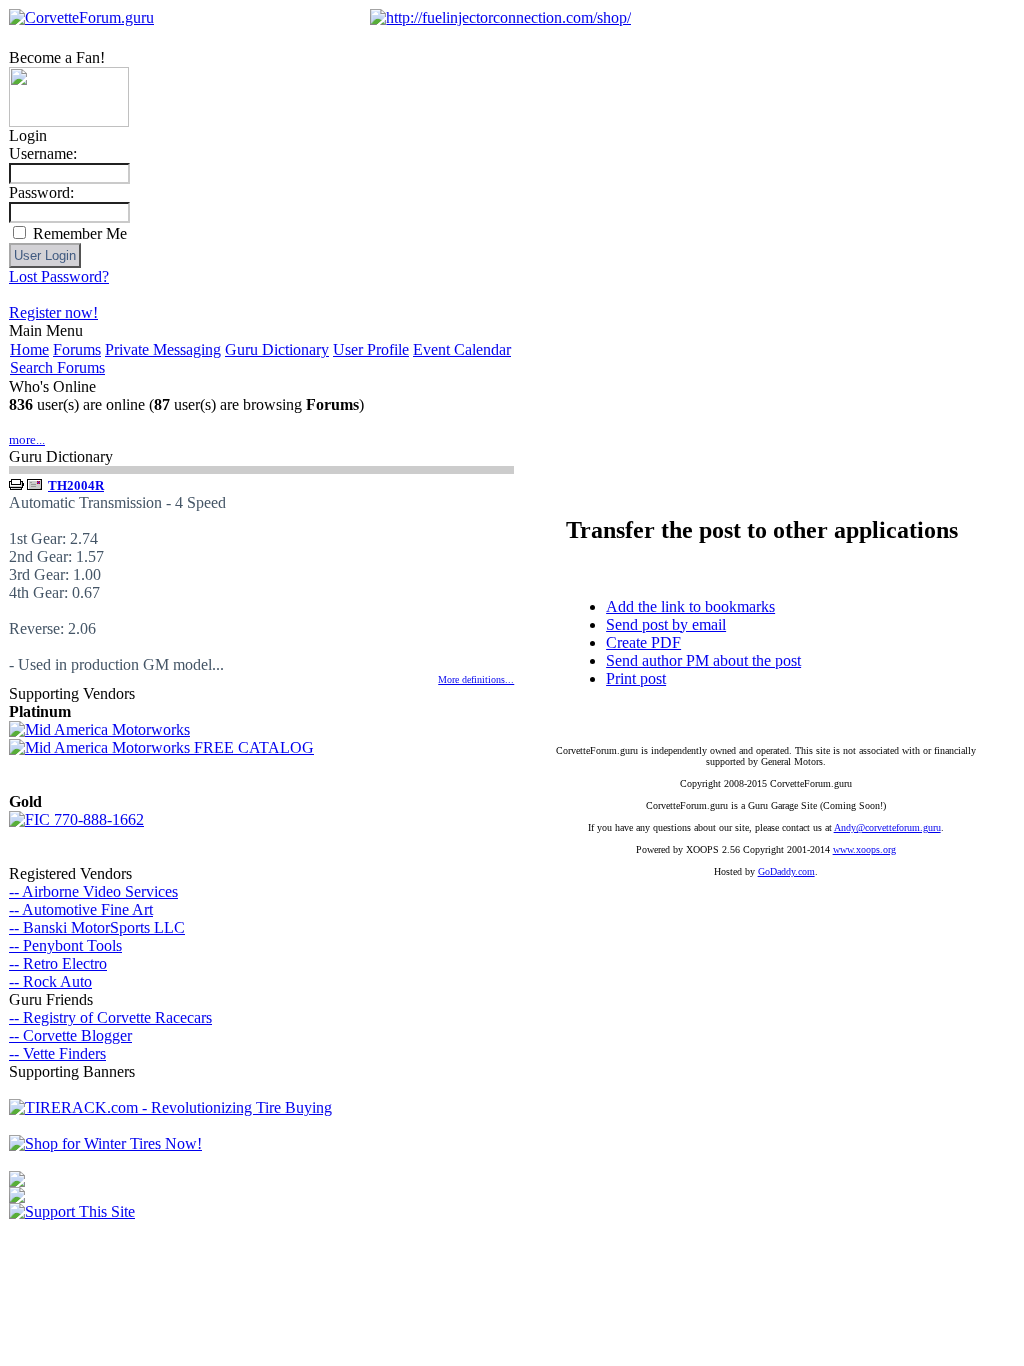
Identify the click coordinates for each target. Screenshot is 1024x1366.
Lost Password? (59, 276)
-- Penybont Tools (65, 945)
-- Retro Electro (58, 963)
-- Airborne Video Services (93, 891)
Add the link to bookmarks (690, 606)
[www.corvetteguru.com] (69, 121)
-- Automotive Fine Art (81, 909)
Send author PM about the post (703, 660)
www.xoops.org (864, 849)
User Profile (371, 349)
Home (29, 349)
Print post (636, 678)
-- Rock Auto (50, 981)
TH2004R (76, 485)
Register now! (53, 312)
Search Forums (57, 367)
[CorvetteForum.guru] (81, 17)
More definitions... (476, 679)
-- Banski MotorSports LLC (97, 927)
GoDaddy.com (786, 871)
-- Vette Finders (57, 1053)
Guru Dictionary (277, 349)
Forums (77, 349)
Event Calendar (462, 349)
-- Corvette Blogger (70, 1035)
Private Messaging (163, 349)
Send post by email (666, 624)
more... (27, 439)
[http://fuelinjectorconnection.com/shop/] (500, 17)
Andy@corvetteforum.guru (887, 827)
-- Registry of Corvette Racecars (110, 1017)
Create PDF (643, 642)
